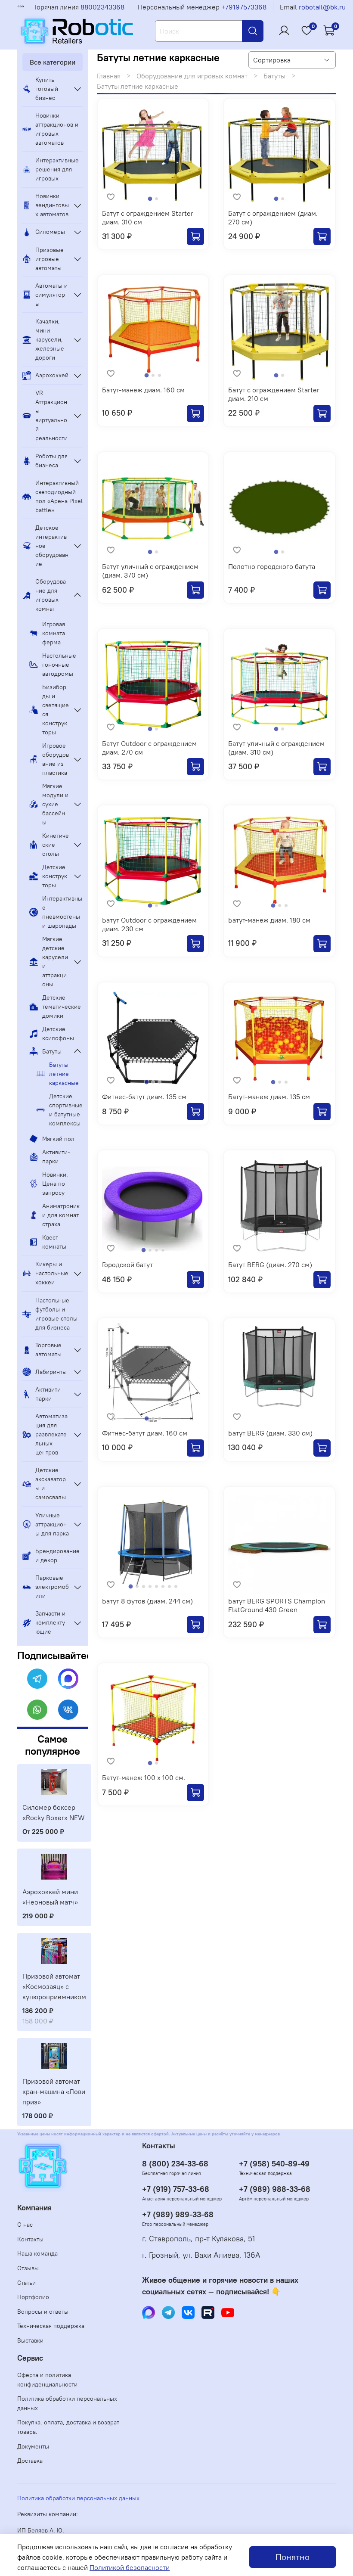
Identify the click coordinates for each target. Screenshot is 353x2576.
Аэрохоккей (52, 375)
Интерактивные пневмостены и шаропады (62, 912)
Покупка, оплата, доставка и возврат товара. (68, 2427)
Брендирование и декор (57, 1555)
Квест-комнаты (54, 1242)
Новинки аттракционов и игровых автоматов (57, 129)
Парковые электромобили (52, 1587)
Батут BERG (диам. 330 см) (270, 1433)
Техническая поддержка (51, 2326)
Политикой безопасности (130, 2567)
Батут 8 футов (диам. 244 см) (147, 1601)
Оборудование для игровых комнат (192, 76)
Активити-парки (56, 1157)
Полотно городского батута (272, 566)
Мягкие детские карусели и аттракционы (55, 962)
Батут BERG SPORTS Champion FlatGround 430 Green (277, 1605)
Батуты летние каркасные (64, 1074)
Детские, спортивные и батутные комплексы (66, 1110)
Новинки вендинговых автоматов (52, 205)
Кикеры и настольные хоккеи (52, 1273)
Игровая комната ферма (54, 633)
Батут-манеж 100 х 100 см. (144, 1777)
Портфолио (33, 2297)
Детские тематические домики (62, 1007)
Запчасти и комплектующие (50, 1622)
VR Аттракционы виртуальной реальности (51, 415)
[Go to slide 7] (169, 1586)
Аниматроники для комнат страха (61, 1215)
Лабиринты (51, 1372)
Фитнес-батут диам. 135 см (144, 1097)
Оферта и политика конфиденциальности (47, 2380)
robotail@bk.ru (322, 7)
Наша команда (37, 2253)
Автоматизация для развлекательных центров (51, 1434)
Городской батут (127, 1265)
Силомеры (50, 232)
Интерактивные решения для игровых (57, 169)
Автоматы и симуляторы (51, 295)
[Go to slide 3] (159, 375)
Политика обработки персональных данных (67, 2403)
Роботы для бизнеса (51, 461)
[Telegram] (37, 1679)
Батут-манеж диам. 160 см (143, 390)
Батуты (274, 76)
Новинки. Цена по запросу (55, 1184)
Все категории (53, 62)
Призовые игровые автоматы (50, 259)
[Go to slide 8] (176, 1586)
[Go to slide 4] (163, 1250)
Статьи (26, 2283)
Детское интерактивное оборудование (52, 546)
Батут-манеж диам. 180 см (269, 920)
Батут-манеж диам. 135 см (269, 1097)
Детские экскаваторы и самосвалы (51, 1484)
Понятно (293, 2557)
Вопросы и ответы (43, 2312)
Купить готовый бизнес (47, 89)
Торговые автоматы (48, 1350)
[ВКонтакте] (68, 1710)
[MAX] (68, 1679)
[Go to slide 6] (163, 1586)
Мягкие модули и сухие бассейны (55, 804)
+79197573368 (244, 7)
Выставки (30, 2340)
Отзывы (28, 2268)
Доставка (30, 2461)
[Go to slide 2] (156, 199)
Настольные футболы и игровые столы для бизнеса (56, 1314)
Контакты (30, 2239)
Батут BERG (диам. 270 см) (270, 1265)
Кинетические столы (56, 845)
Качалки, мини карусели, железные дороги (50, 339)
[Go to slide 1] (150, 199)
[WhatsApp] (37, 1710)
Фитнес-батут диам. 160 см (145, 1433)
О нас (25, 2225)
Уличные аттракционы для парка (52, 1524)
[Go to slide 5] (156, 1586)
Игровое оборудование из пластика (56, 759)
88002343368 (102, 7)
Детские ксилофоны (58, 1033)
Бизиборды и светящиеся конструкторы (56, 710)
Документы (33, 2446)
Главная (109, 76)
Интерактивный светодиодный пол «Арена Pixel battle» (59, 496)
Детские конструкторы (55, 876)
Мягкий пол (58, 1139)
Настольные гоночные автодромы (59, 665)
